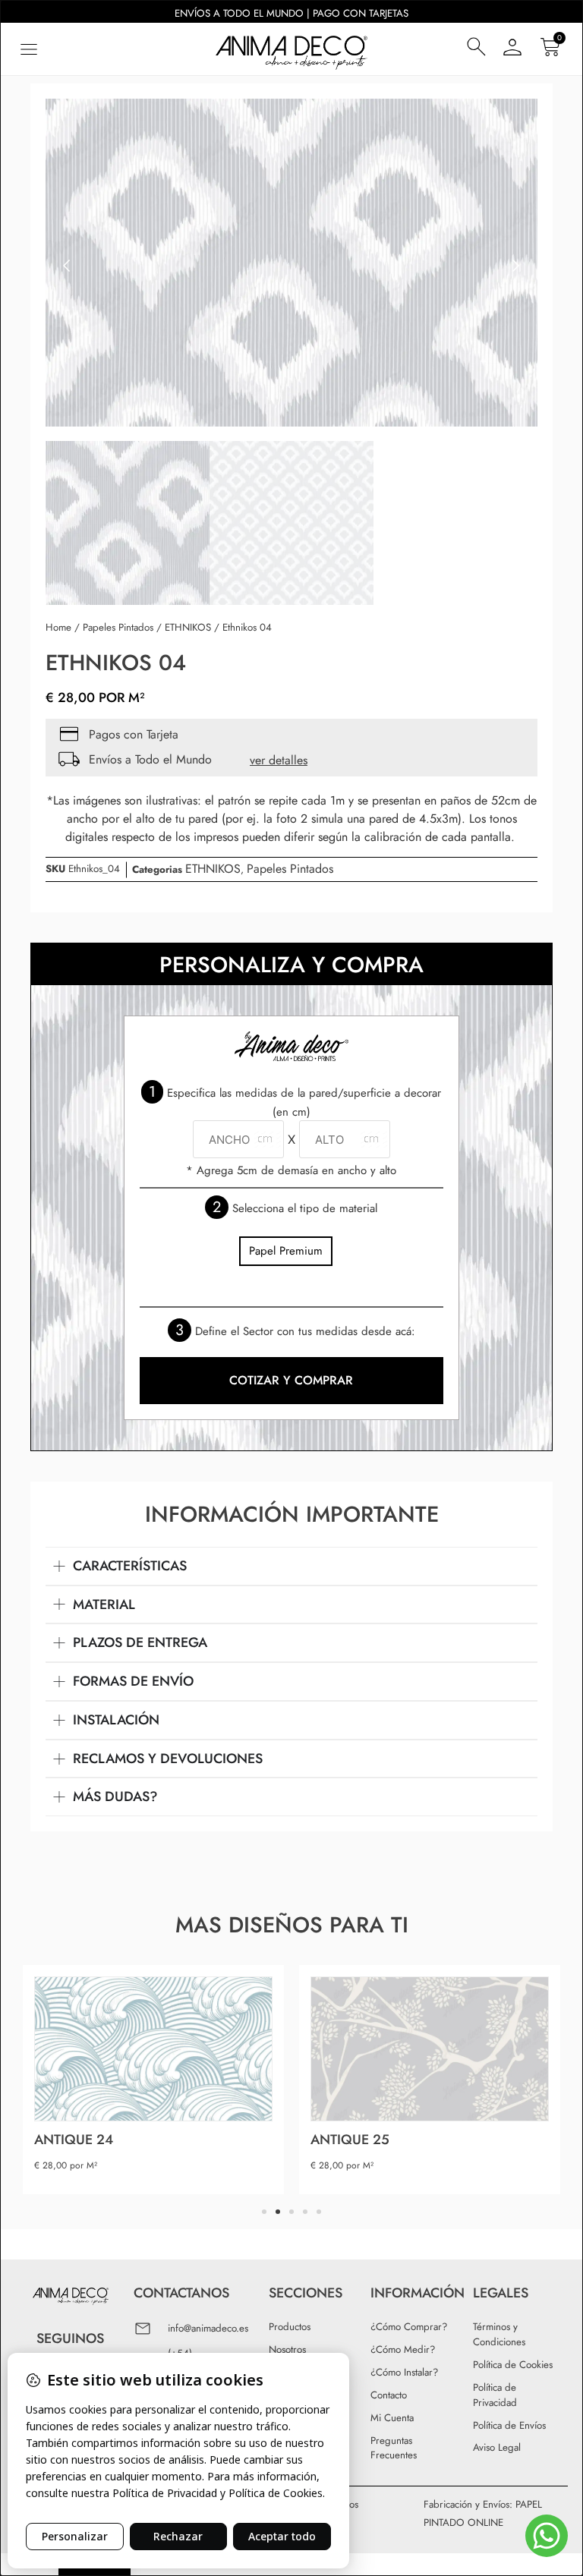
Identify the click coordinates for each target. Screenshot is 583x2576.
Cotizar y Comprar (291, 1380)
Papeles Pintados (118, 627)
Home (58, 627)
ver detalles (279, 760)
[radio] (286, 1251)
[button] (28, 49)
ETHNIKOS (188, 627)
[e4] (291, 266)
